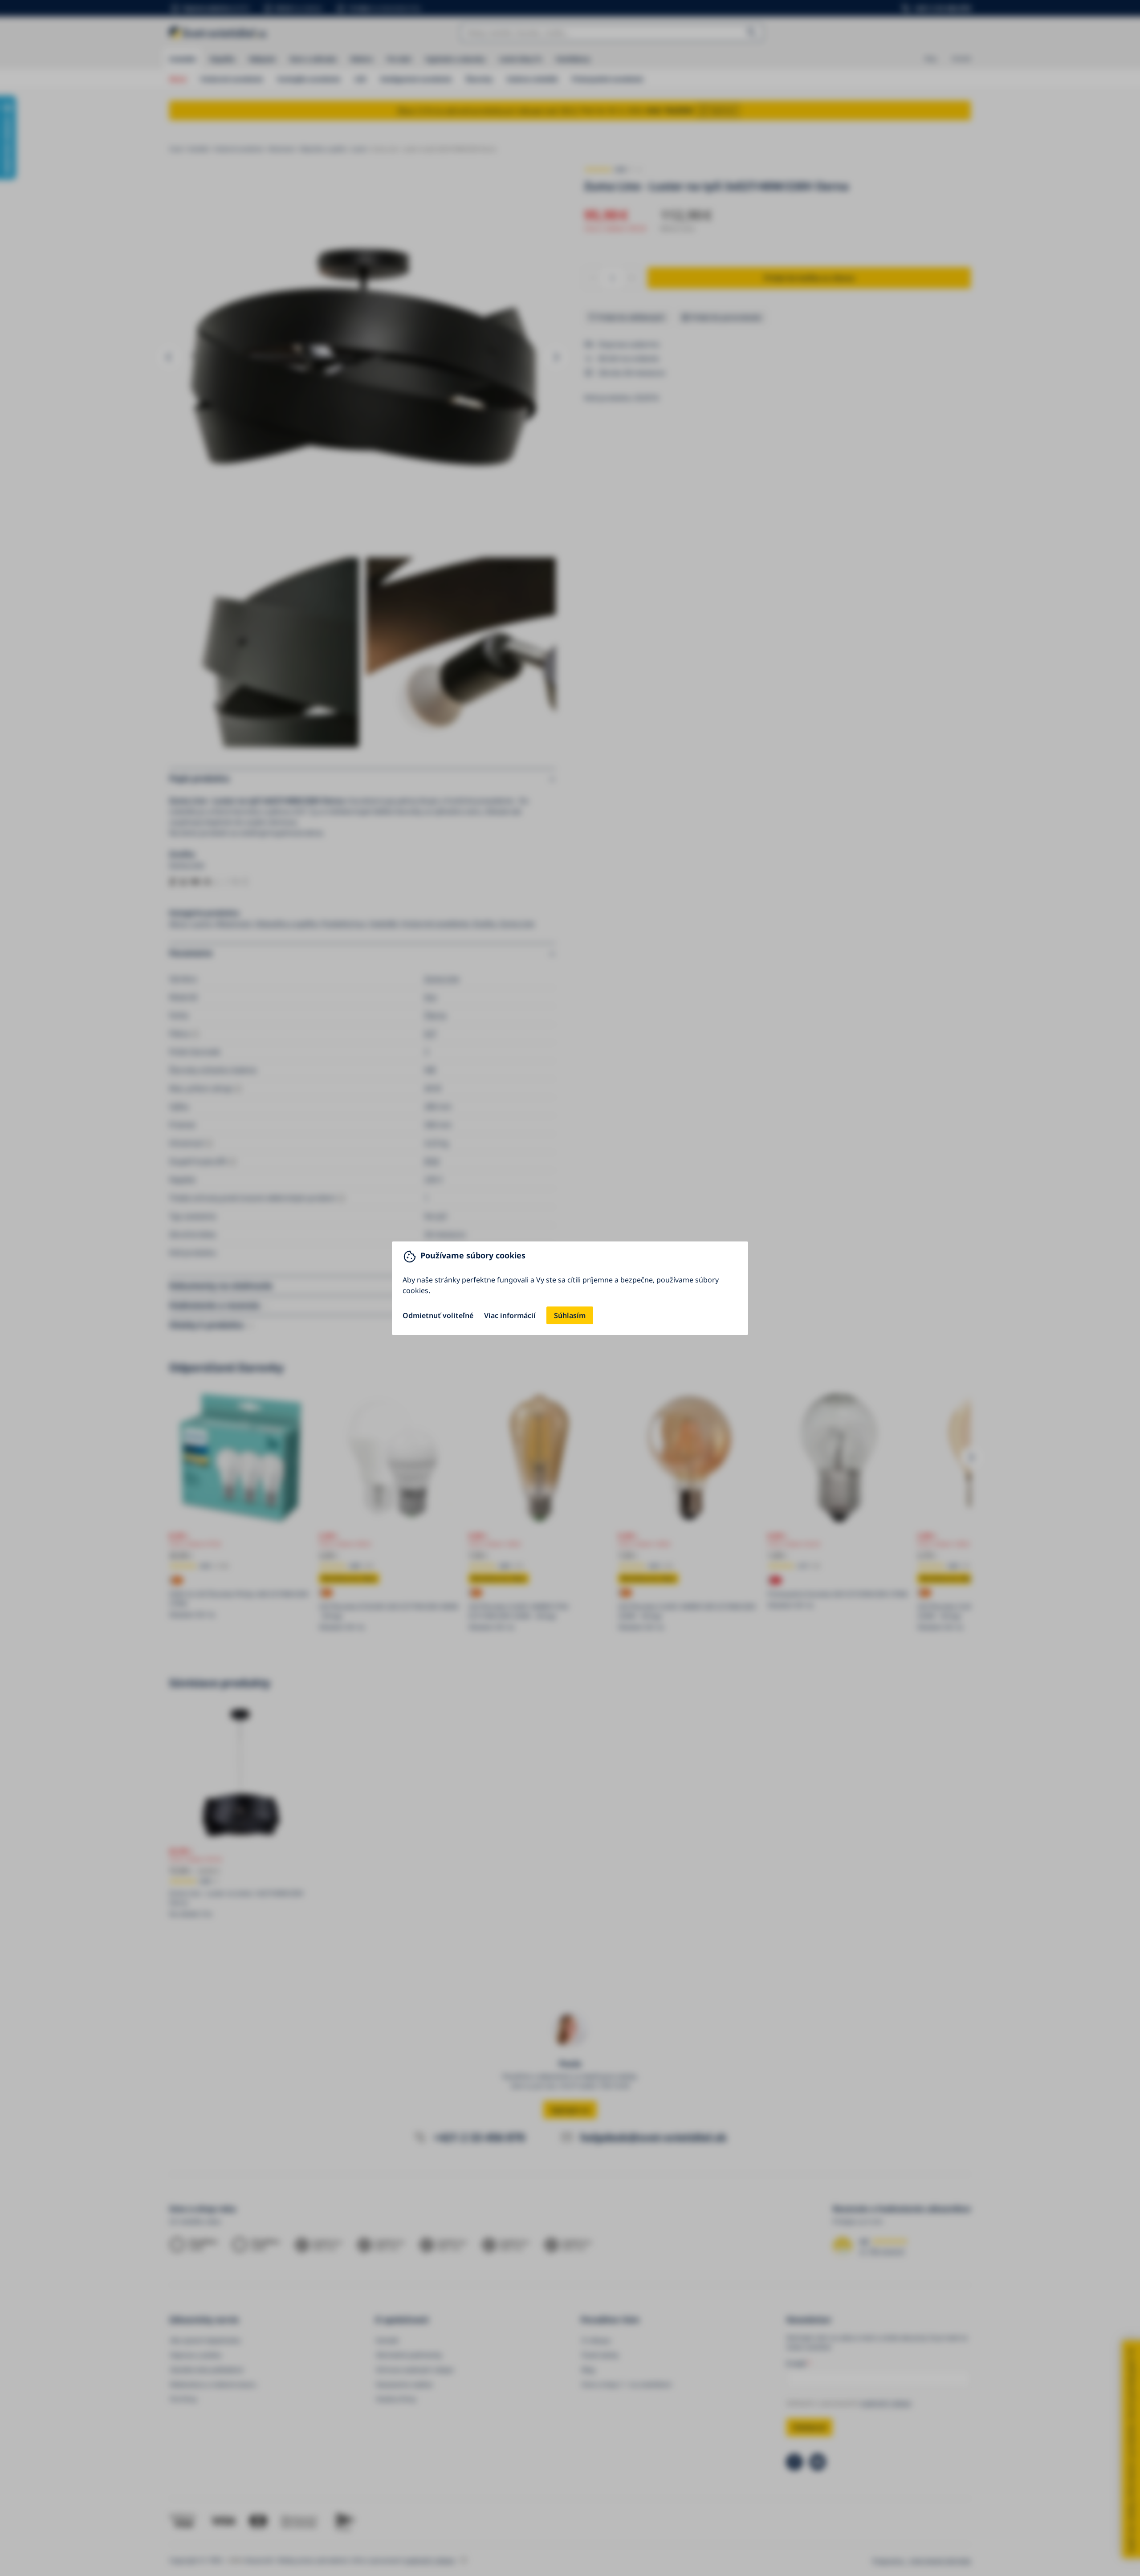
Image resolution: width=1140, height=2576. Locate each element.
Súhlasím (570, 1315)
